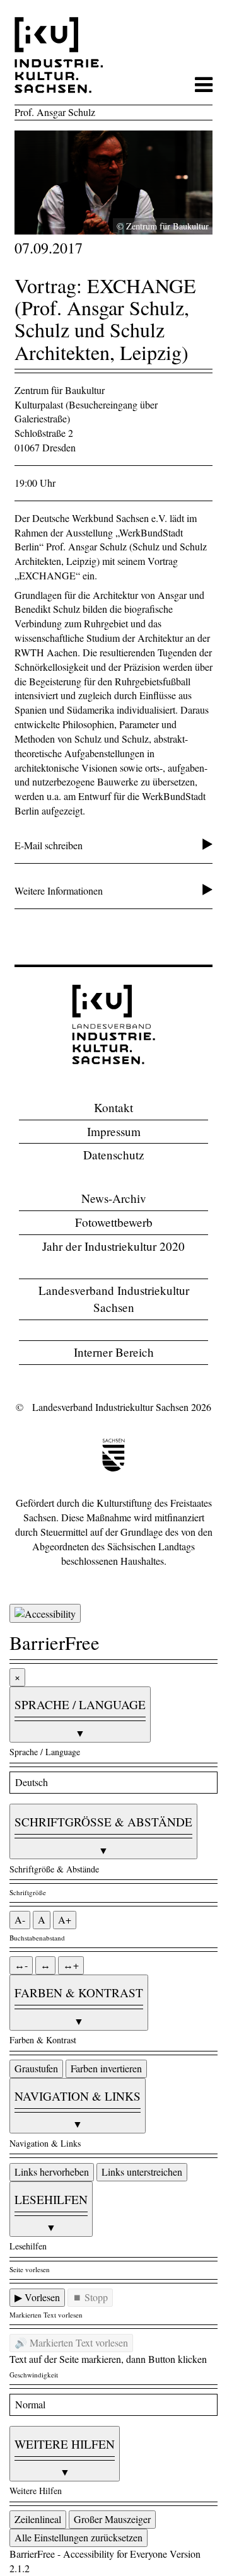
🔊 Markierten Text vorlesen (71, 2342)
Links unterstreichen (142, 2172)
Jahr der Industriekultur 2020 (113, 1246)
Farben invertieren (106, 2068)
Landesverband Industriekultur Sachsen (114, 1299)
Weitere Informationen (59, 891)
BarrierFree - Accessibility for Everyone (88, 2554)
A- (20, 1919)
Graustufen (36, 2068)
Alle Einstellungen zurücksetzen (79, 2537)
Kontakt (113, 1107)
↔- (21, 1965)
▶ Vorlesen (37, 2297)
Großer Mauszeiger (112, 2519)
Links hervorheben (52, 2172)
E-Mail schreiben (49, 845)
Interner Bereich (114, 1352)
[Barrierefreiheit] (45, 1614)
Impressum (114, 1131)
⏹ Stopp (90, 2297)
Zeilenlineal (38, 2519)
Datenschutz (114, 1155)
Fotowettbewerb (114, 1222)
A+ (65, 1919)
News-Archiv (114, 1198)
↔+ (71, 1965)
